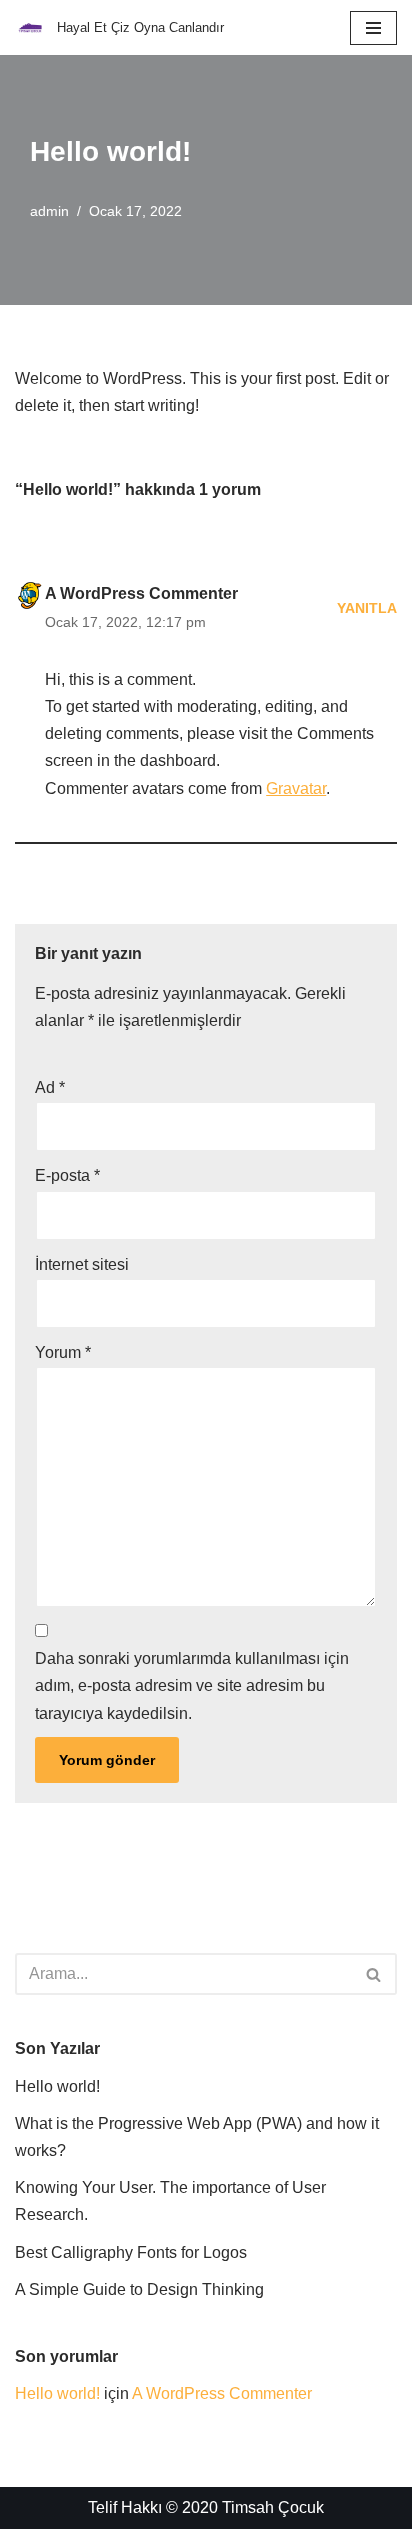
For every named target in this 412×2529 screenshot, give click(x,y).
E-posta (67, 1175)
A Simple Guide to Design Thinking (139, 2289)
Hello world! (57, 2086)
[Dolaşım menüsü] (373, 28)
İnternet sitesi (82, 1264)
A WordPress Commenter (141, 593)
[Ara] (374, 1974)
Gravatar (296, 788)
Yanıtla (367, 608)
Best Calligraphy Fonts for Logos (131, 2252)
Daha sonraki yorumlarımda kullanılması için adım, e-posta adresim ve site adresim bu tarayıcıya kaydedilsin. (192, 1685)
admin (49, 211)
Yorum (63, 1352)
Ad (50, 1087)
